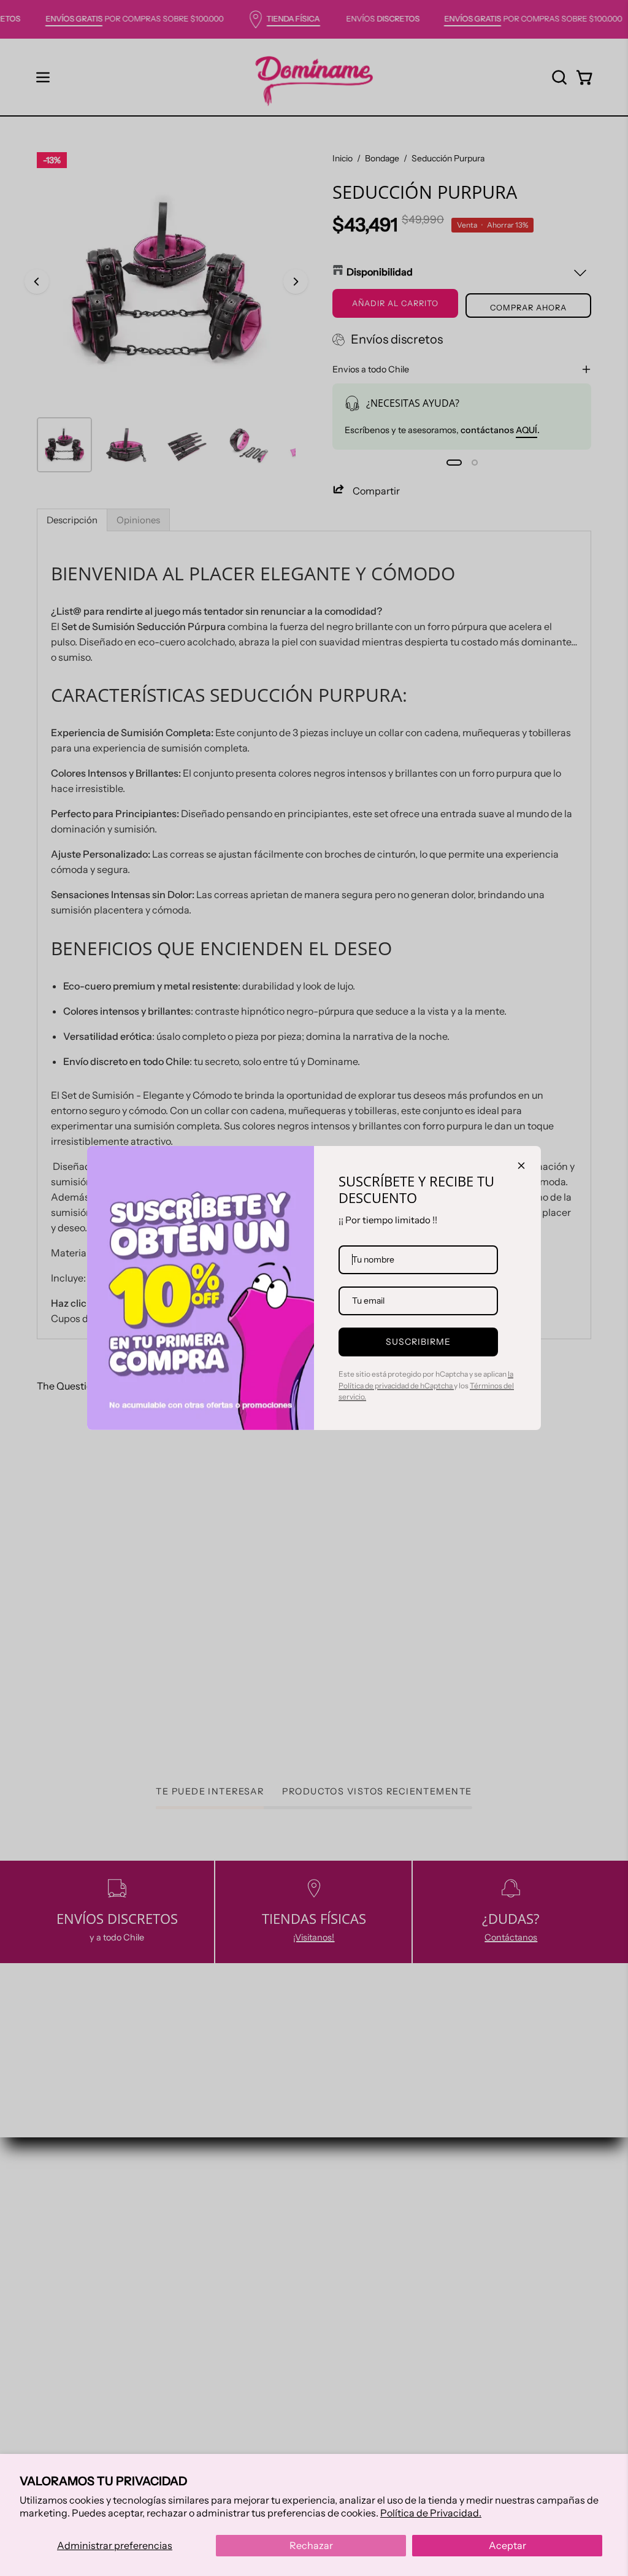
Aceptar (507, 2545)
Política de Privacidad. (431, 2513)
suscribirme (419, 1342)
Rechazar (311, 2545)
